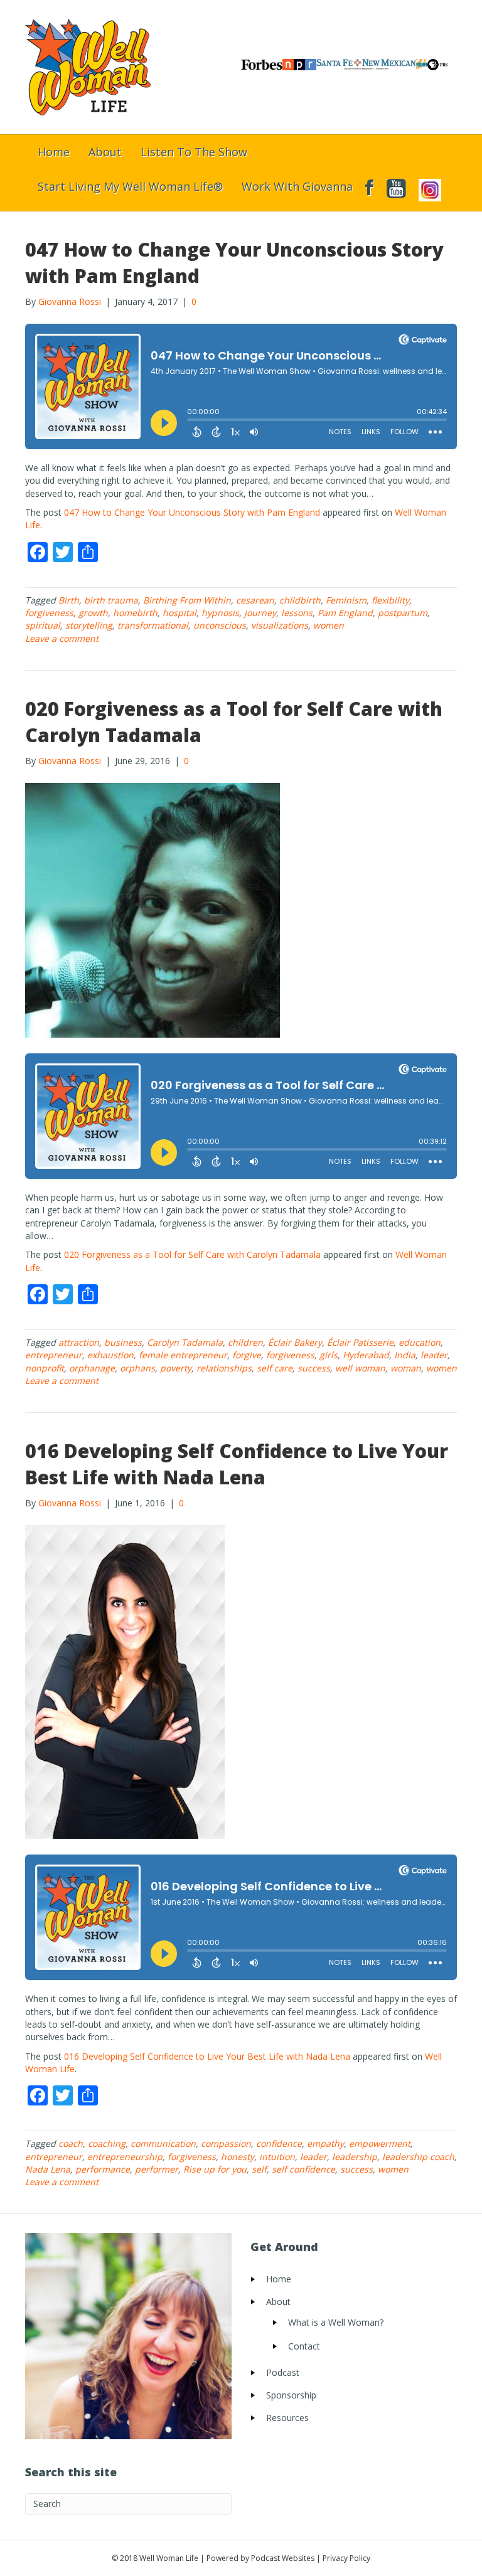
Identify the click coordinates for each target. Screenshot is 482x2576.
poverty (176, 1368)
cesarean (255, 600)
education (420, 1342)
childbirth (300, 600)
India (405, 1355)
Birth (69, 600)
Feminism (346, 600)
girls (329, 1355)
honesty (238, 2157)
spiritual (43, 625)
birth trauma (111, 600)
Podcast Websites (283, 2558)
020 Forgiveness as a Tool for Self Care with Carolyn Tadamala (192, 1254)
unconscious (220, 625)
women (329, 625)
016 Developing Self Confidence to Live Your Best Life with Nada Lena (237, 1464)
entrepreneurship (125, 2157)
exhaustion (110, 1355)
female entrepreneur (183, 1355)
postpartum (403, 613)
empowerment (380, 2143)
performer (157, 2169)
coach (71, 2143)
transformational (153, 625)
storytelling (89, 625)
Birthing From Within (187, 600)
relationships (224, 1368)
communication (163, 2143)
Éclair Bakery (295, 1342)
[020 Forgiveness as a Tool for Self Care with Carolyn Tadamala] (153, 909)
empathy (325, 2143)
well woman (360, 1368)
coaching (107, 2143)
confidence (279, 2143)
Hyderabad (366, 1355)
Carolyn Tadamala (185, 1342)
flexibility (390, 600)
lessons (297, 613)
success (314, 1368)
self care (275, 1368)
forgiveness (49, 613)
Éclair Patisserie (360, 1342)
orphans (137, 1368)
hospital (179, 613)
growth (93, 613)
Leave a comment (62, 638)
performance (103, 2169)
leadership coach (418, 2157)
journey (260, 613)
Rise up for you (215, 2169)
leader (434, 1355)
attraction (79, 1342)
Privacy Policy (346, 2558)
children (245, 1342)
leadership (355, 2157)
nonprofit (45, 1368)
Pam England (345, 613)
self (259, 2169)
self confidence (303, 2169)
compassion (226, 2143)
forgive (247, 1355)
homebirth (135, 613)
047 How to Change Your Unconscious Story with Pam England (192, 512)
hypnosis (220, 613)
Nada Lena (48, 2169)
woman (406, 1368)
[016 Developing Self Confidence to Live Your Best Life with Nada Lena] (125, 1681)
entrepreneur (54, 1355)
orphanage (92, 1368)
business (123, 1342)
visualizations (280, 625)
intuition (277, 2157)
